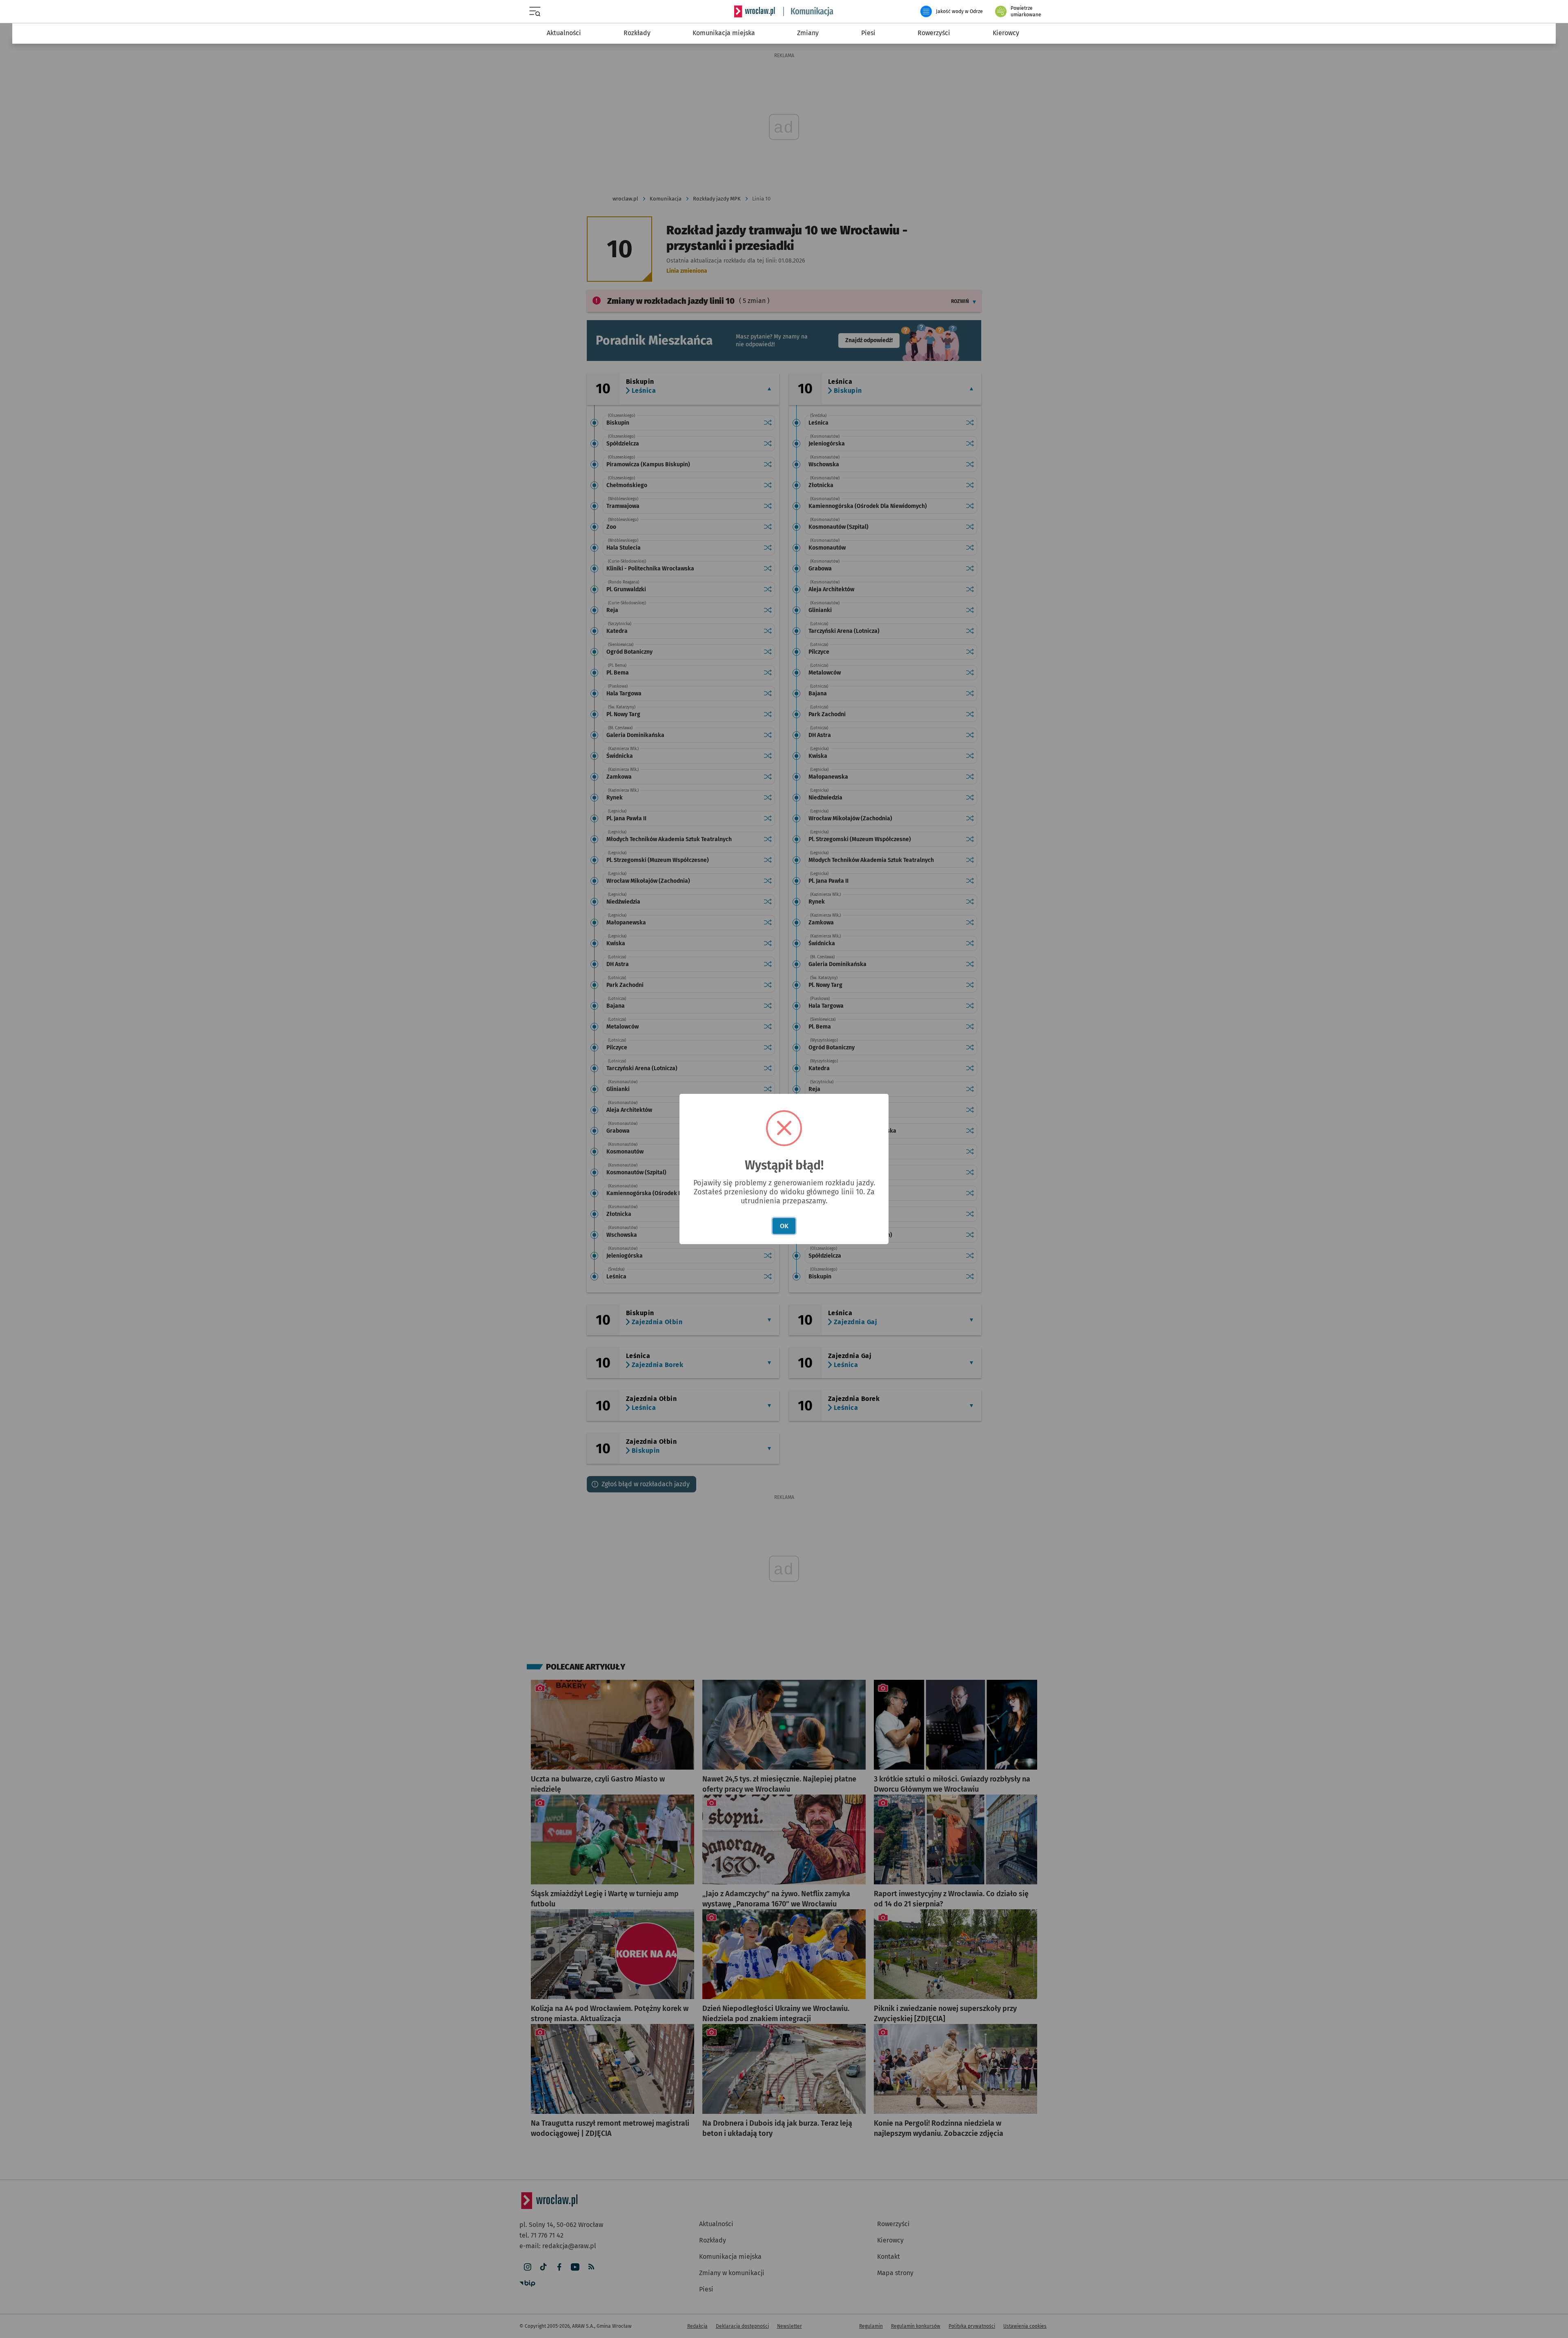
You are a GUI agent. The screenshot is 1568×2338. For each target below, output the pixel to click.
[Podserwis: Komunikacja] (808, 11)
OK (784, 1226)
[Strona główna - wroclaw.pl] (755, 11)
